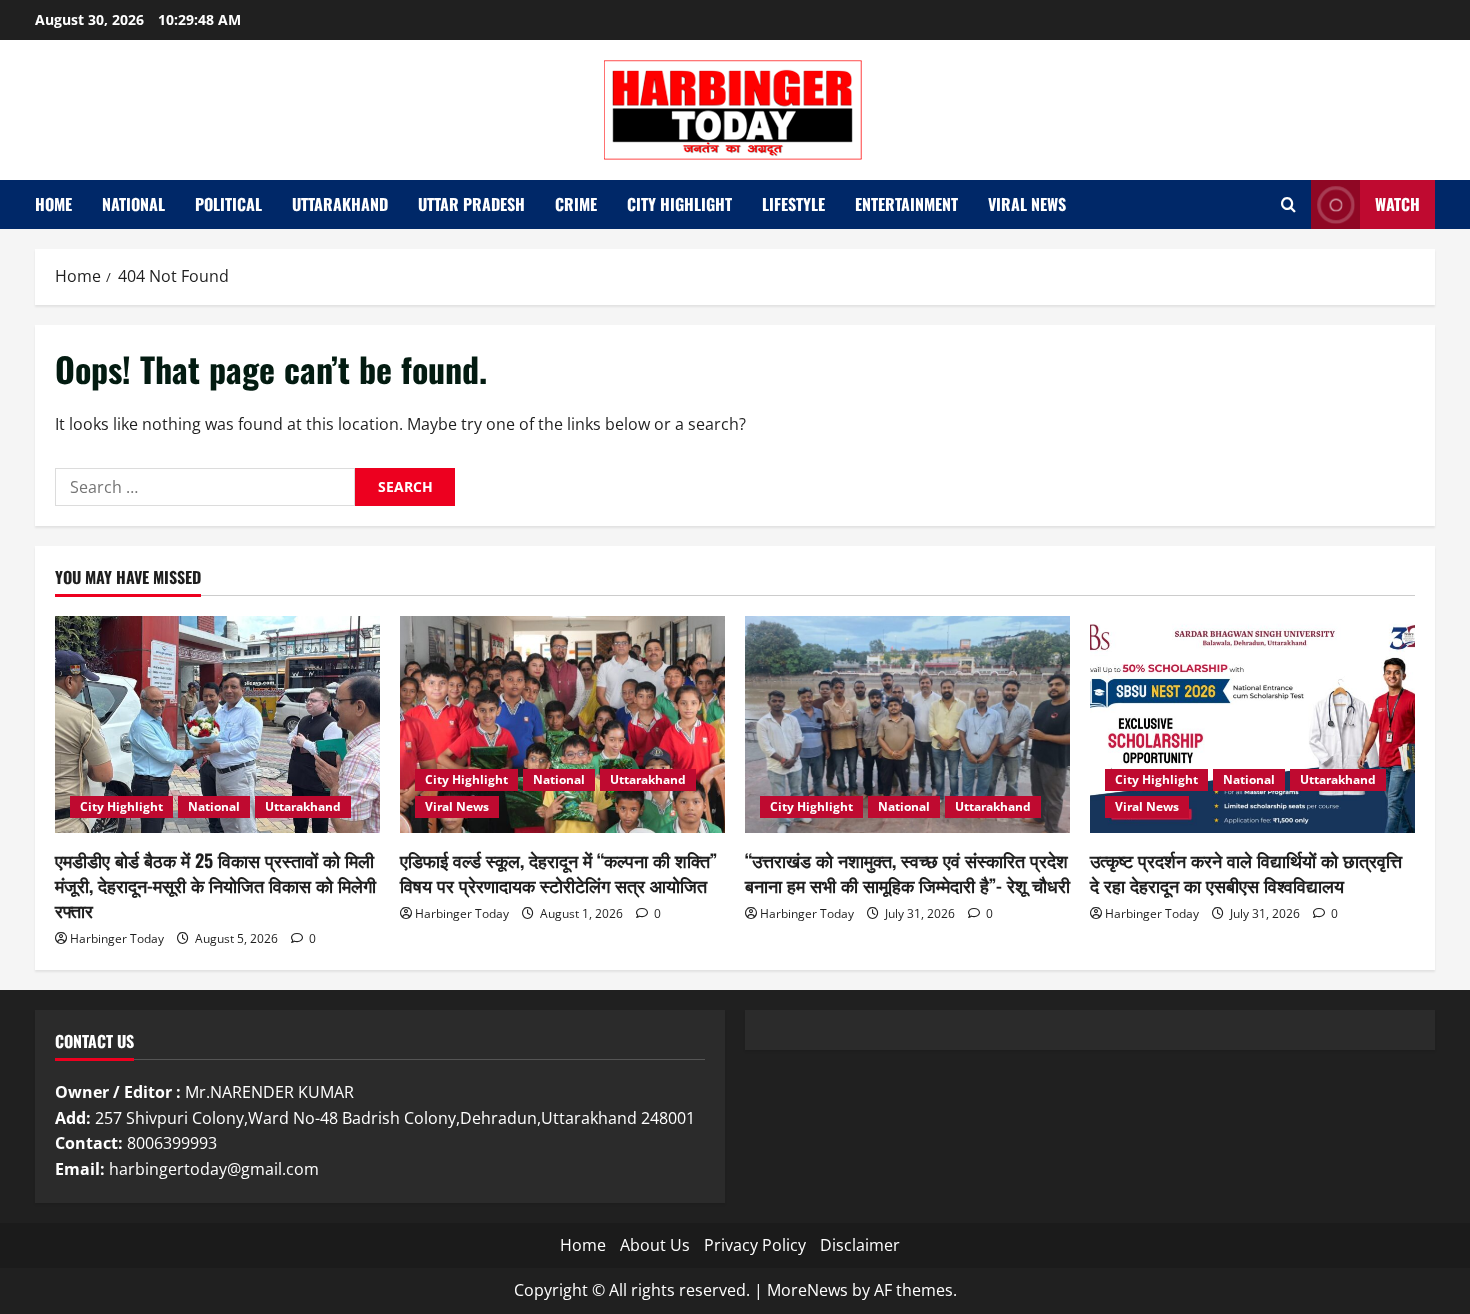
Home (53, 204)
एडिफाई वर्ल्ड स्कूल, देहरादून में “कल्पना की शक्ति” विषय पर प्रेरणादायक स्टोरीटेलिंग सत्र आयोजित (558, 872)
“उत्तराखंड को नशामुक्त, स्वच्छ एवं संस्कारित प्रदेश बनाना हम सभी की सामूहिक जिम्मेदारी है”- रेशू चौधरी (907, 872)
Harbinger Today (117, 938)
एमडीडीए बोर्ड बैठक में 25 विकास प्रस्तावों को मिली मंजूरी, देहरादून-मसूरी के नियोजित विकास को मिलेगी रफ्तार (215, 885)
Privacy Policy (755, 1245)
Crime (576, 204)
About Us (655, 1245)
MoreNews (807, 1290)
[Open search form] (1288, 204)
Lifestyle (793, 204)
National (133, 204)
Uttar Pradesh (471, 204)
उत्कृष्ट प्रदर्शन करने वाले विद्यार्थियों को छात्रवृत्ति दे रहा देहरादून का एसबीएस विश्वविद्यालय (1246, 872)
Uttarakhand (340, 204)
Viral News (1027, 204)
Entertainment (906, 204)
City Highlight (679, 204)
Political (228, 204)
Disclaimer (860, 1245)
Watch (1397, 204)
